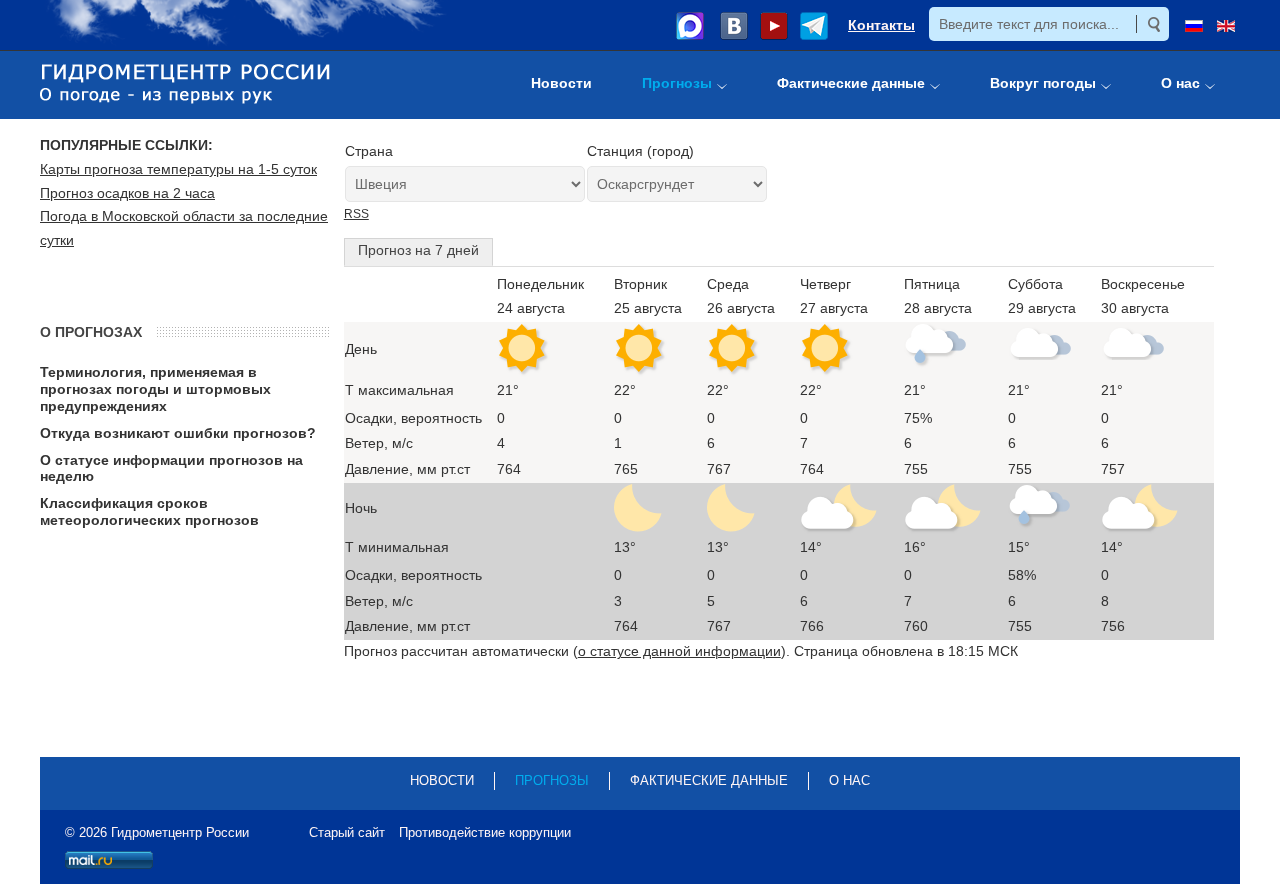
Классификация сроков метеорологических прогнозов (149, 511)
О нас (849, 780)
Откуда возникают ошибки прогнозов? (178, 433)
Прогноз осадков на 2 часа (127, 193)
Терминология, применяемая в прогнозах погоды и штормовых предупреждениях (155, 389)
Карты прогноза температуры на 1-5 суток (178, 169)
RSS (356, 214)
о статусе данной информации (679, 651)
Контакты (881, 25)
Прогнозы (552, 780)
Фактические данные (709, 780)
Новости (442, 780)
